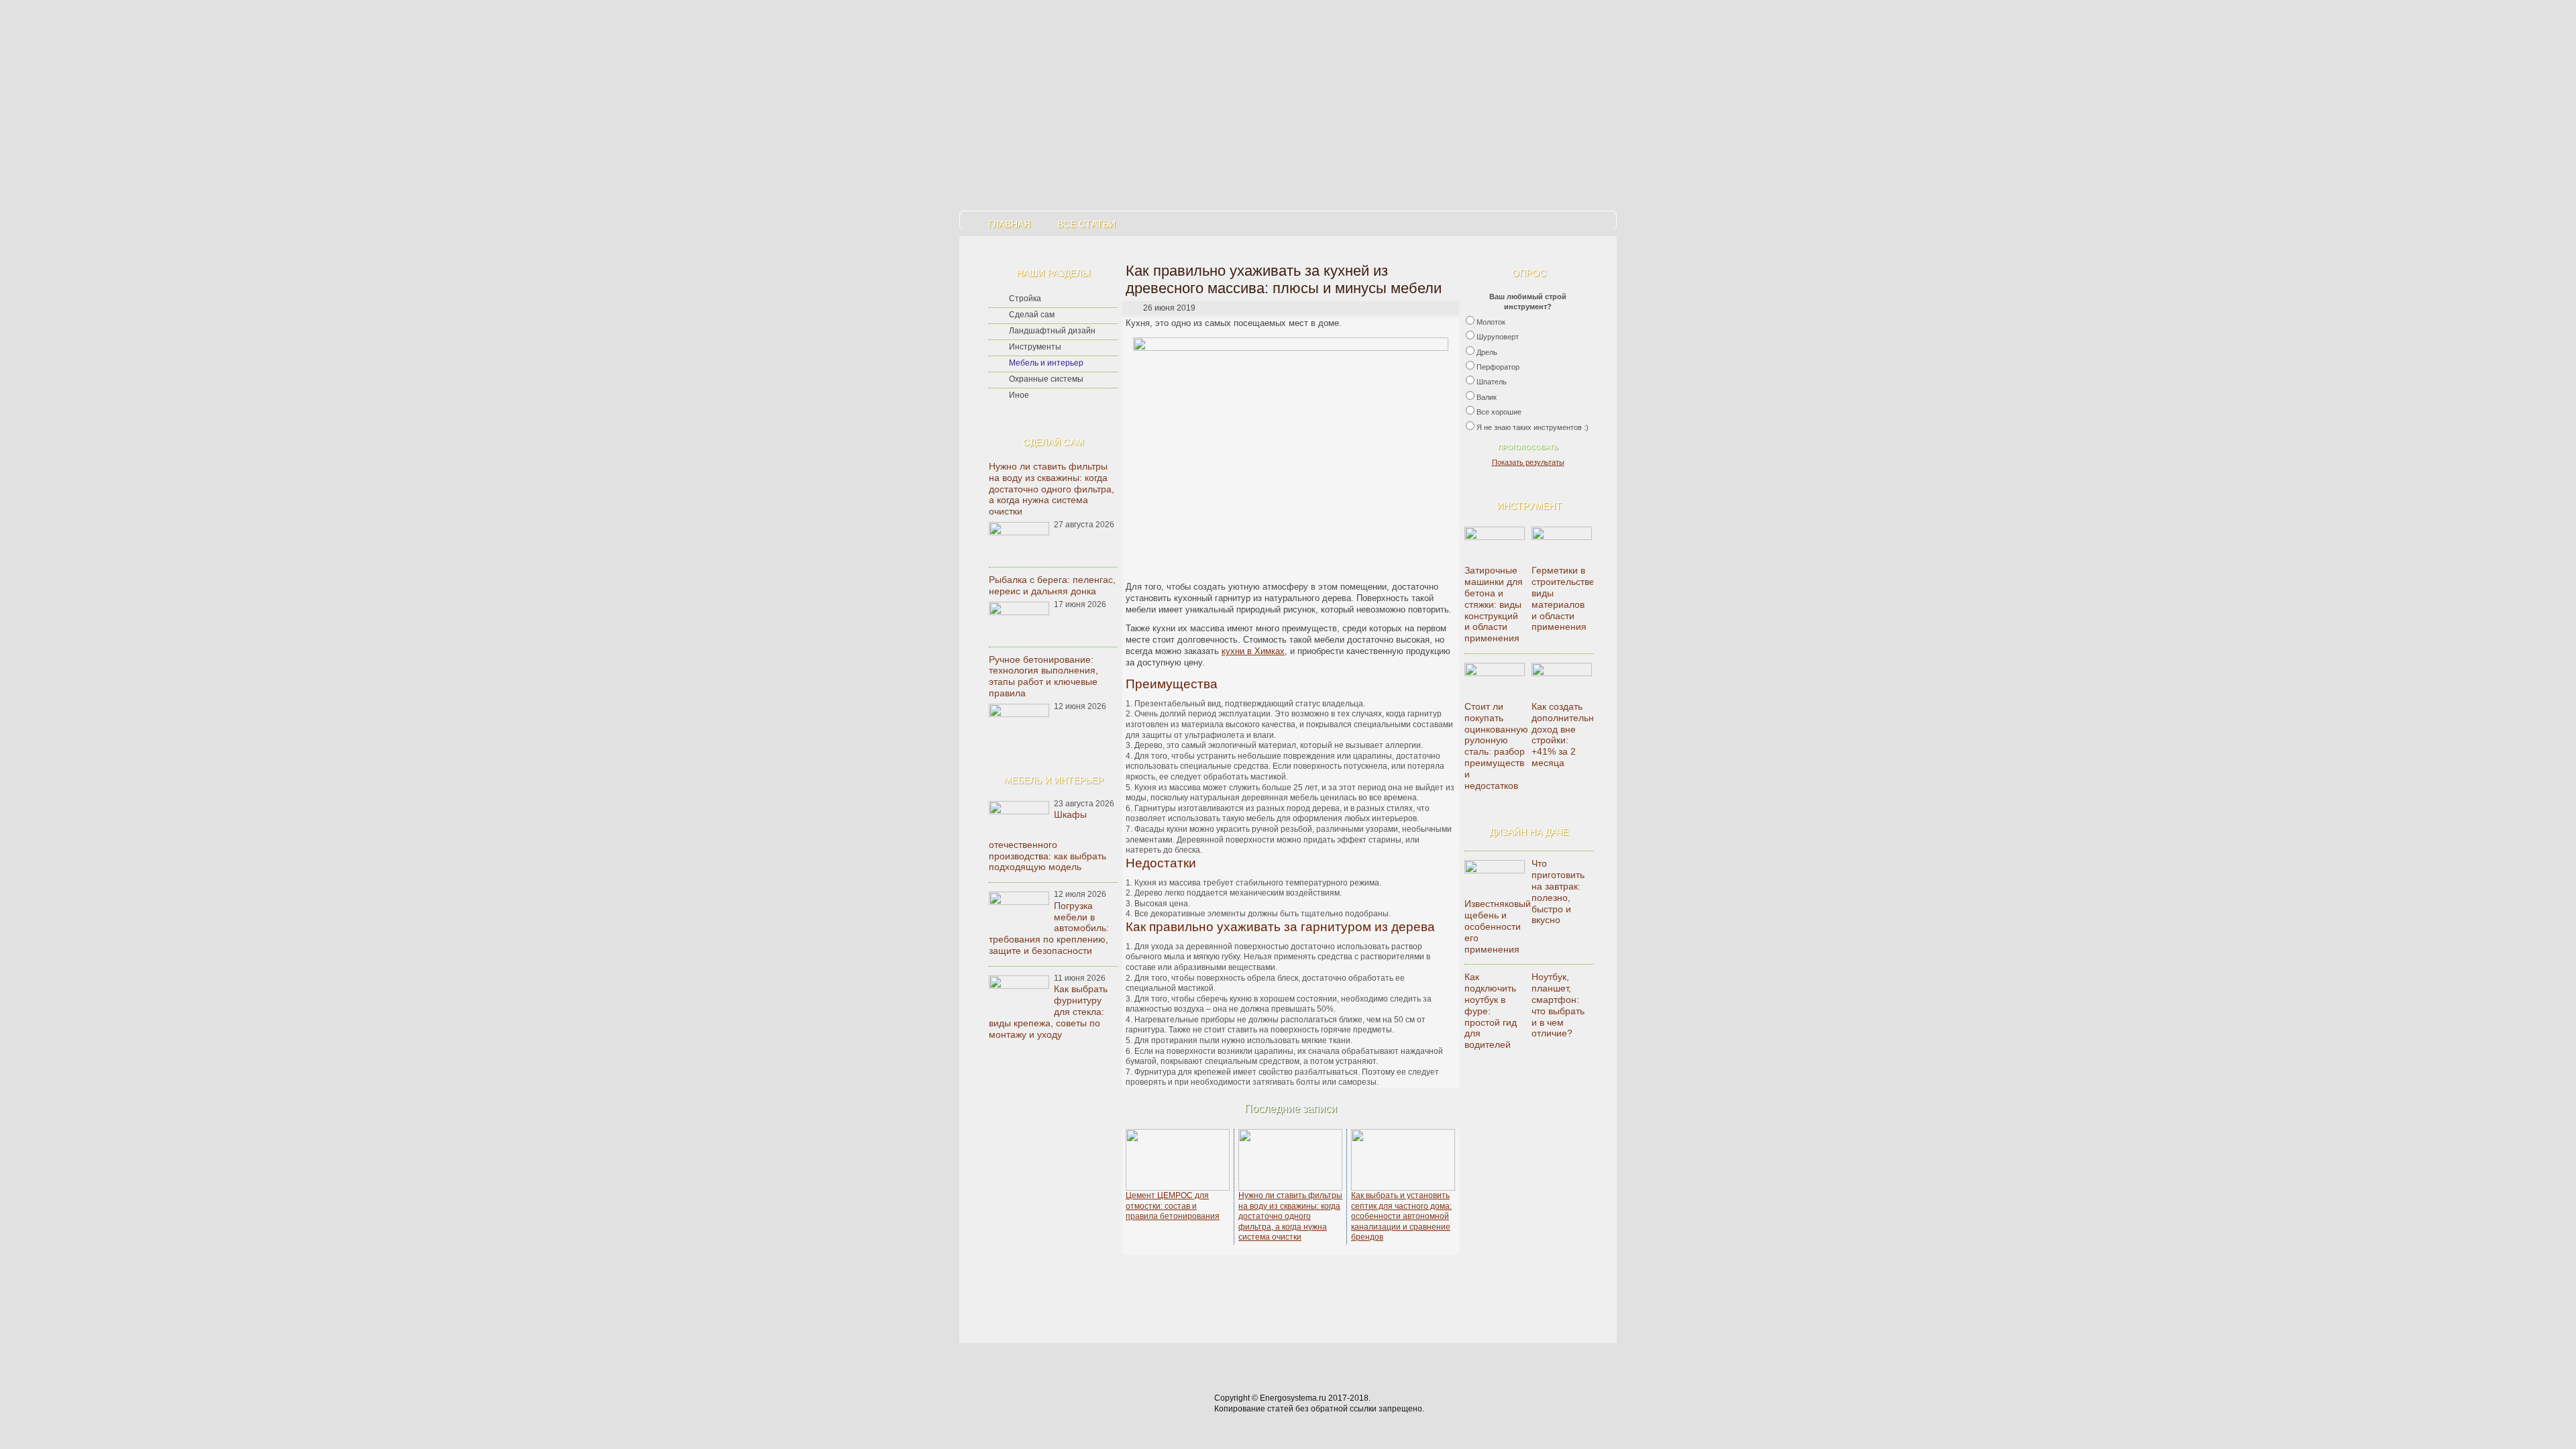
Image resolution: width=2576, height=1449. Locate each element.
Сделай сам (1032, 315)
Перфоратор (1498, 367)
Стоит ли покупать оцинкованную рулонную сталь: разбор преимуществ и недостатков (1496, 746)
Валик (1487, 397)
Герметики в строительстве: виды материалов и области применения (1564, 598)
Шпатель (1492, 382)
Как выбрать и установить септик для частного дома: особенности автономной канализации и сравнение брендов (1401, 1216)
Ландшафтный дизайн (1052, 331)
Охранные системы (1046, 379)
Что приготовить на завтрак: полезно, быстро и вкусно (1558, 892)
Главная (1009, 224)
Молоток (1491, 322)
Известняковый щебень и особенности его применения (1498, 926)
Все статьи (1086, 224)
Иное (1019, 395)
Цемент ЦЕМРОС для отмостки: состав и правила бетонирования (1173, 1206)
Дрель (1487, 352)
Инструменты (1035, 347)
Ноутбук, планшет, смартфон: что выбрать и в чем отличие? (1558, 1005)
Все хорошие (1499, 412)
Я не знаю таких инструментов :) (1533, 427)
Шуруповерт (1498, 337)
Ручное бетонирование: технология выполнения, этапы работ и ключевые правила (1043, 676)
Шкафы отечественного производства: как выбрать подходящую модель (1048, 841)
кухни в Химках (1253, 651)
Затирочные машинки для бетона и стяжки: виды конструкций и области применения (1494, 604)
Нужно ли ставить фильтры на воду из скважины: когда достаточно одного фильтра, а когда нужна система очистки (1052, 489)
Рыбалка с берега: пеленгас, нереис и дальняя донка (1052, 585)
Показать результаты (1528, 462)
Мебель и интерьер (1046, 363)
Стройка (1025, 299)
